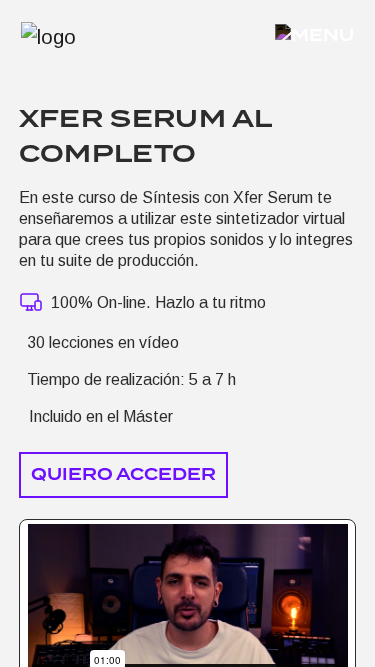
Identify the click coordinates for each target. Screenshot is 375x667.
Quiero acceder (123, 474)
